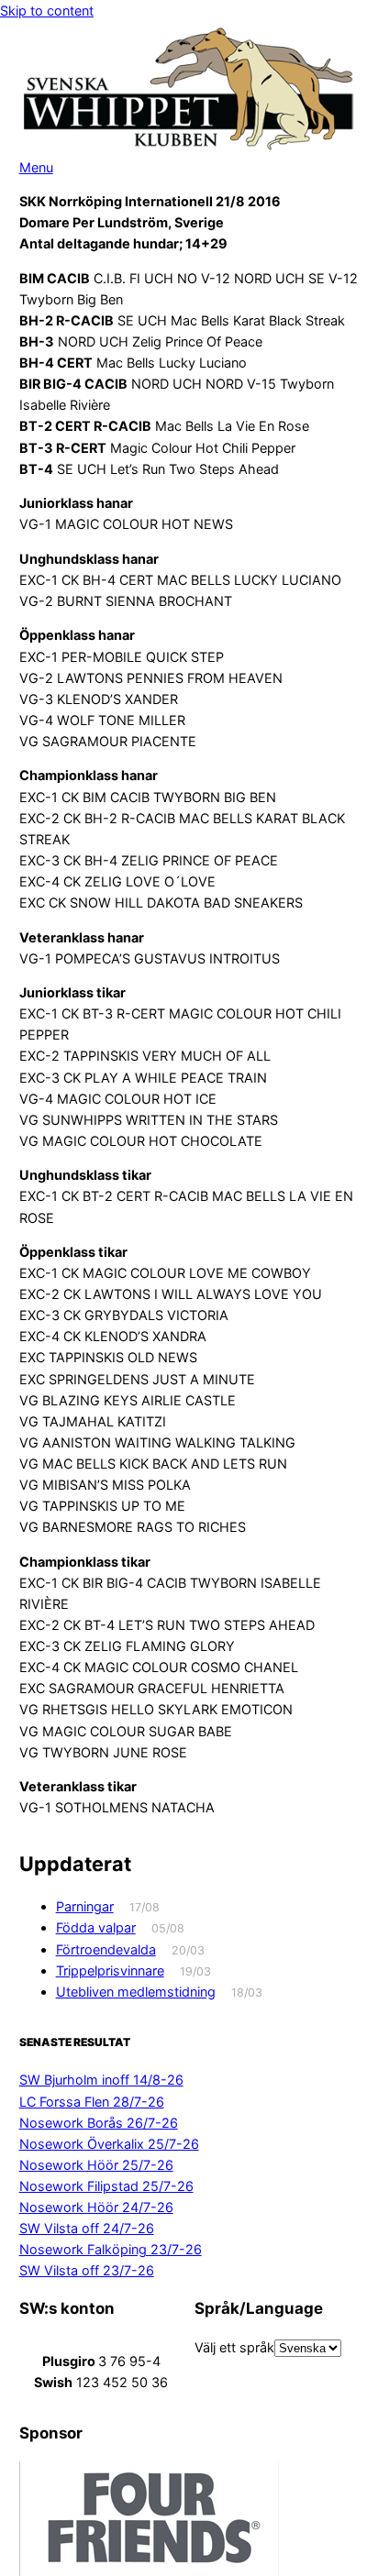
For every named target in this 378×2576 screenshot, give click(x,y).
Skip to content (47, 11)
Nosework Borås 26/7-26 (99, 2123)
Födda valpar (96, 1927)
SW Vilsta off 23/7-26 (87, 2270)
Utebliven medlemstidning (136, 1992)
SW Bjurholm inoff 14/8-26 (101, 2080)
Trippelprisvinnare (110, 1971)
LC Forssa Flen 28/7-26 (92, 2102)
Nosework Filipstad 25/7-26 (106, 2186)
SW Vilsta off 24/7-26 (87, 2228)
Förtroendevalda (106, 1949)
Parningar (85, 1906)
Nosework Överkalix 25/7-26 (109, 2144)
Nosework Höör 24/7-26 (96, 2207)
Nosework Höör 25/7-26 (96, 2165)
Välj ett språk (234, 2347)
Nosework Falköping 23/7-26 (111, 2249)
